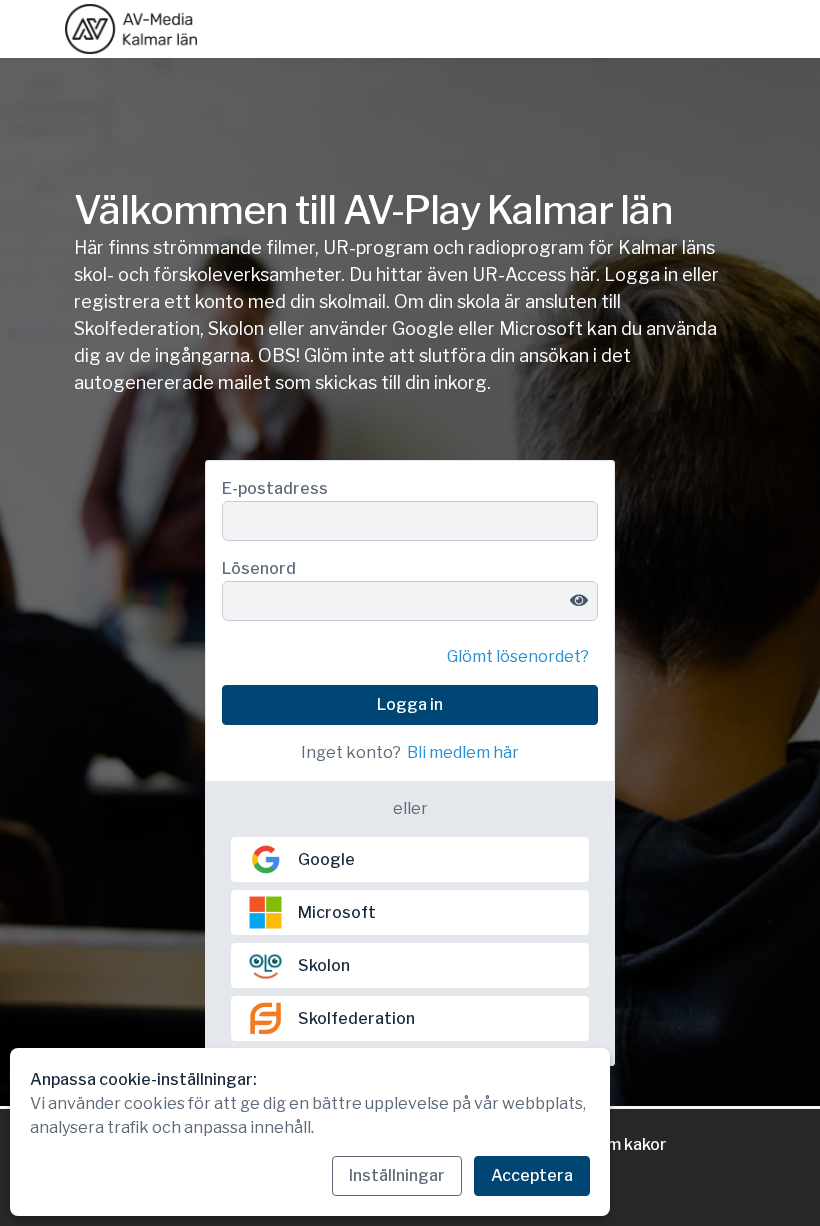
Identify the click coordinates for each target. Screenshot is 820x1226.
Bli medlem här (463, 752)
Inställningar (397, 1175)
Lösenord (259, 568)
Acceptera (532, 1175)
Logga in (410, 704)
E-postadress (275, 488)
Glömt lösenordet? (518, 656)
